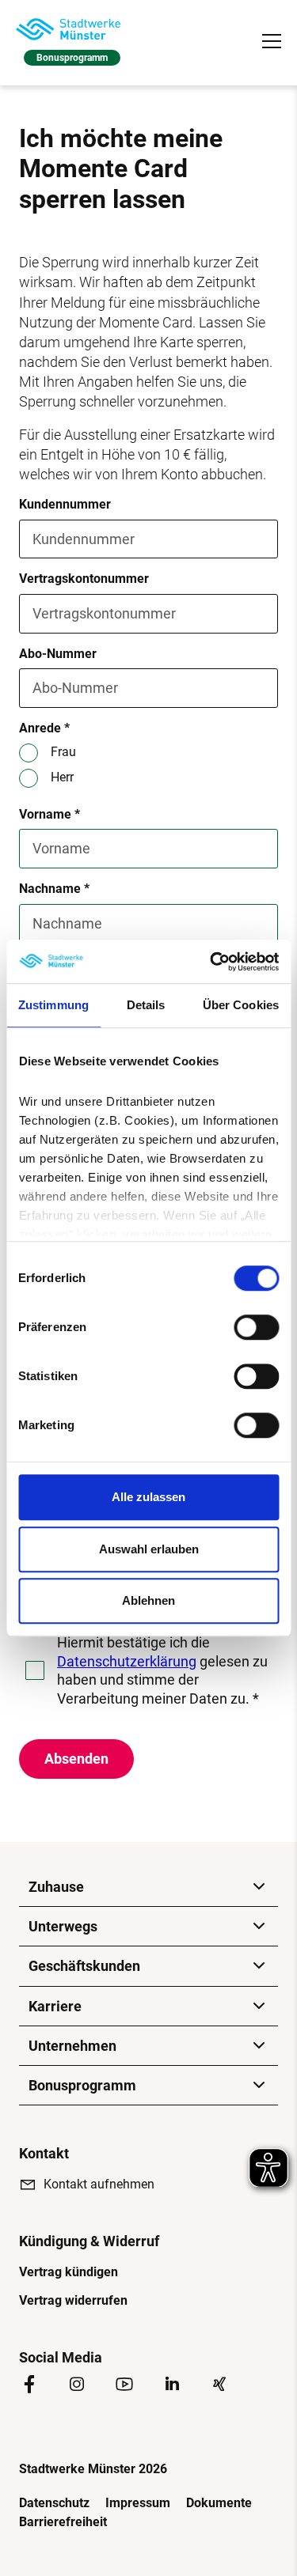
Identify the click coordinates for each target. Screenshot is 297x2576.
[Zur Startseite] (68, 29)
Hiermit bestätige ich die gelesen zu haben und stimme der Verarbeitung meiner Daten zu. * (162, 1670)
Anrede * (44, 728)
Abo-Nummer (58, 654)
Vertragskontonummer (84, 579)
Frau (63, 752)
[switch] (256, 1327)
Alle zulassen (148, 1497)
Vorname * (49, 814)
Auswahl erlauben (149, 1549)
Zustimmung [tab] (53, 1005)
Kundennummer (65, 504)
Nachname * (54, 889)
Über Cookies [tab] (241, 1005)
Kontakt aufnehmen (99, 2184)
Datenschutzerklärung (127, 1661)
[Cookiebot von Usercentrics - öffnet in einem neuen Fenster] (211, 962)
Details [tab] (146, 1005)
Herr (62, 777)
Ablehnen (148, 1600)
